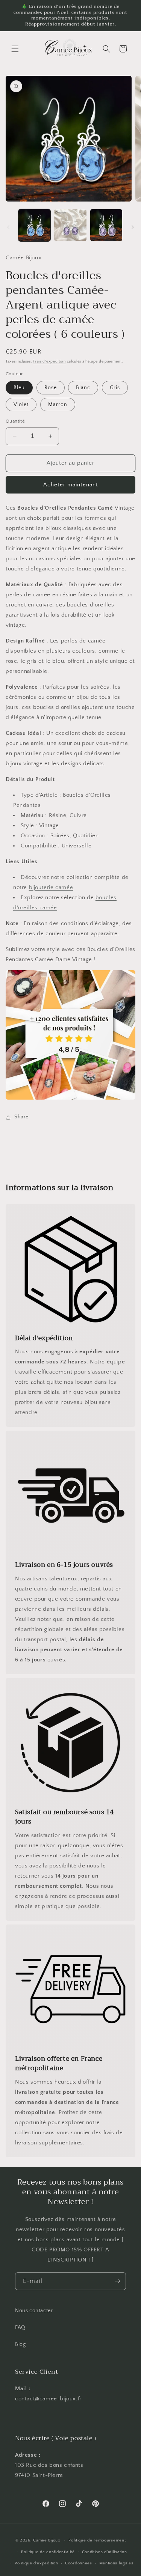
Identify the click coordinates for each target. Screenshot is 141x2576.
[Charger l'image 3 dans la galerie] (106, 225)
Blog (20, 2344)
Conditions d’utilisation (105, 2552)
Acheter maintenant (71, 485)
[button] (15, 49)
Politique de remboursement (97, 2540)
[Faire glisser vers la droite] (133, 227)
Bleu (19, 388)
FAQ (20, 2328)
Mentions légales (116, 2563)
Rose (51, 388)
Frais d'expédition (49, 362)
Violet (21, 405)
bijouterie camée (51, 887)
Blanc (83, 388)
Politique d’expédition (36, 2563)
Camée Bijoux (47, 2540)
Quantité (15, 421)
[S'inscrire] (117, 2281)
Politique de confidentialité (48, 2552)
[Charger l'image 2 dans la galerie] (70, 225)
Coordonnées (79, 2563)
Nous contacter (34, 2311)
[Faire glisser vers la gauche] (8, 227)
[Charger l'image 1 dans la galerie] (34, 225)
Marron (58, 405)
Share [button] (21, 1117)
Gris (115, 388)
